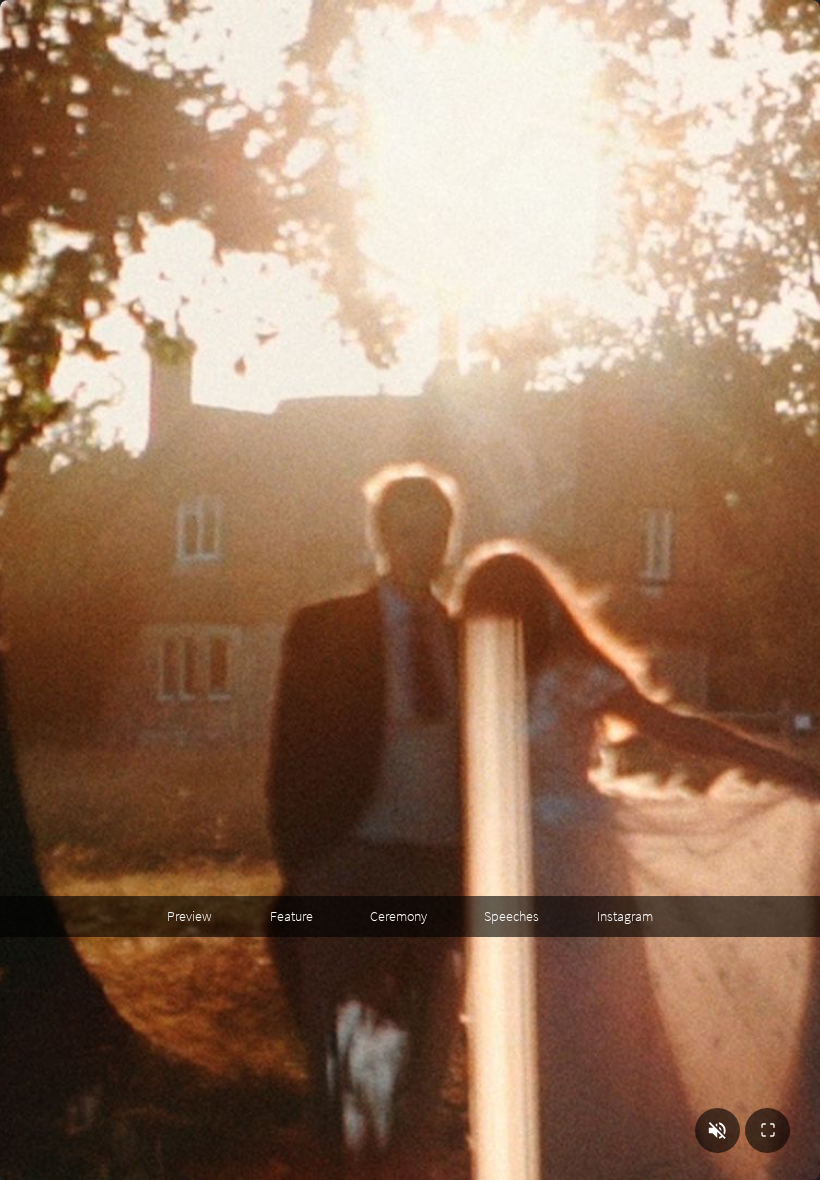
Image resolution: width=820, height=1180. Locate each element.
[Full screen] (767, 1130)
